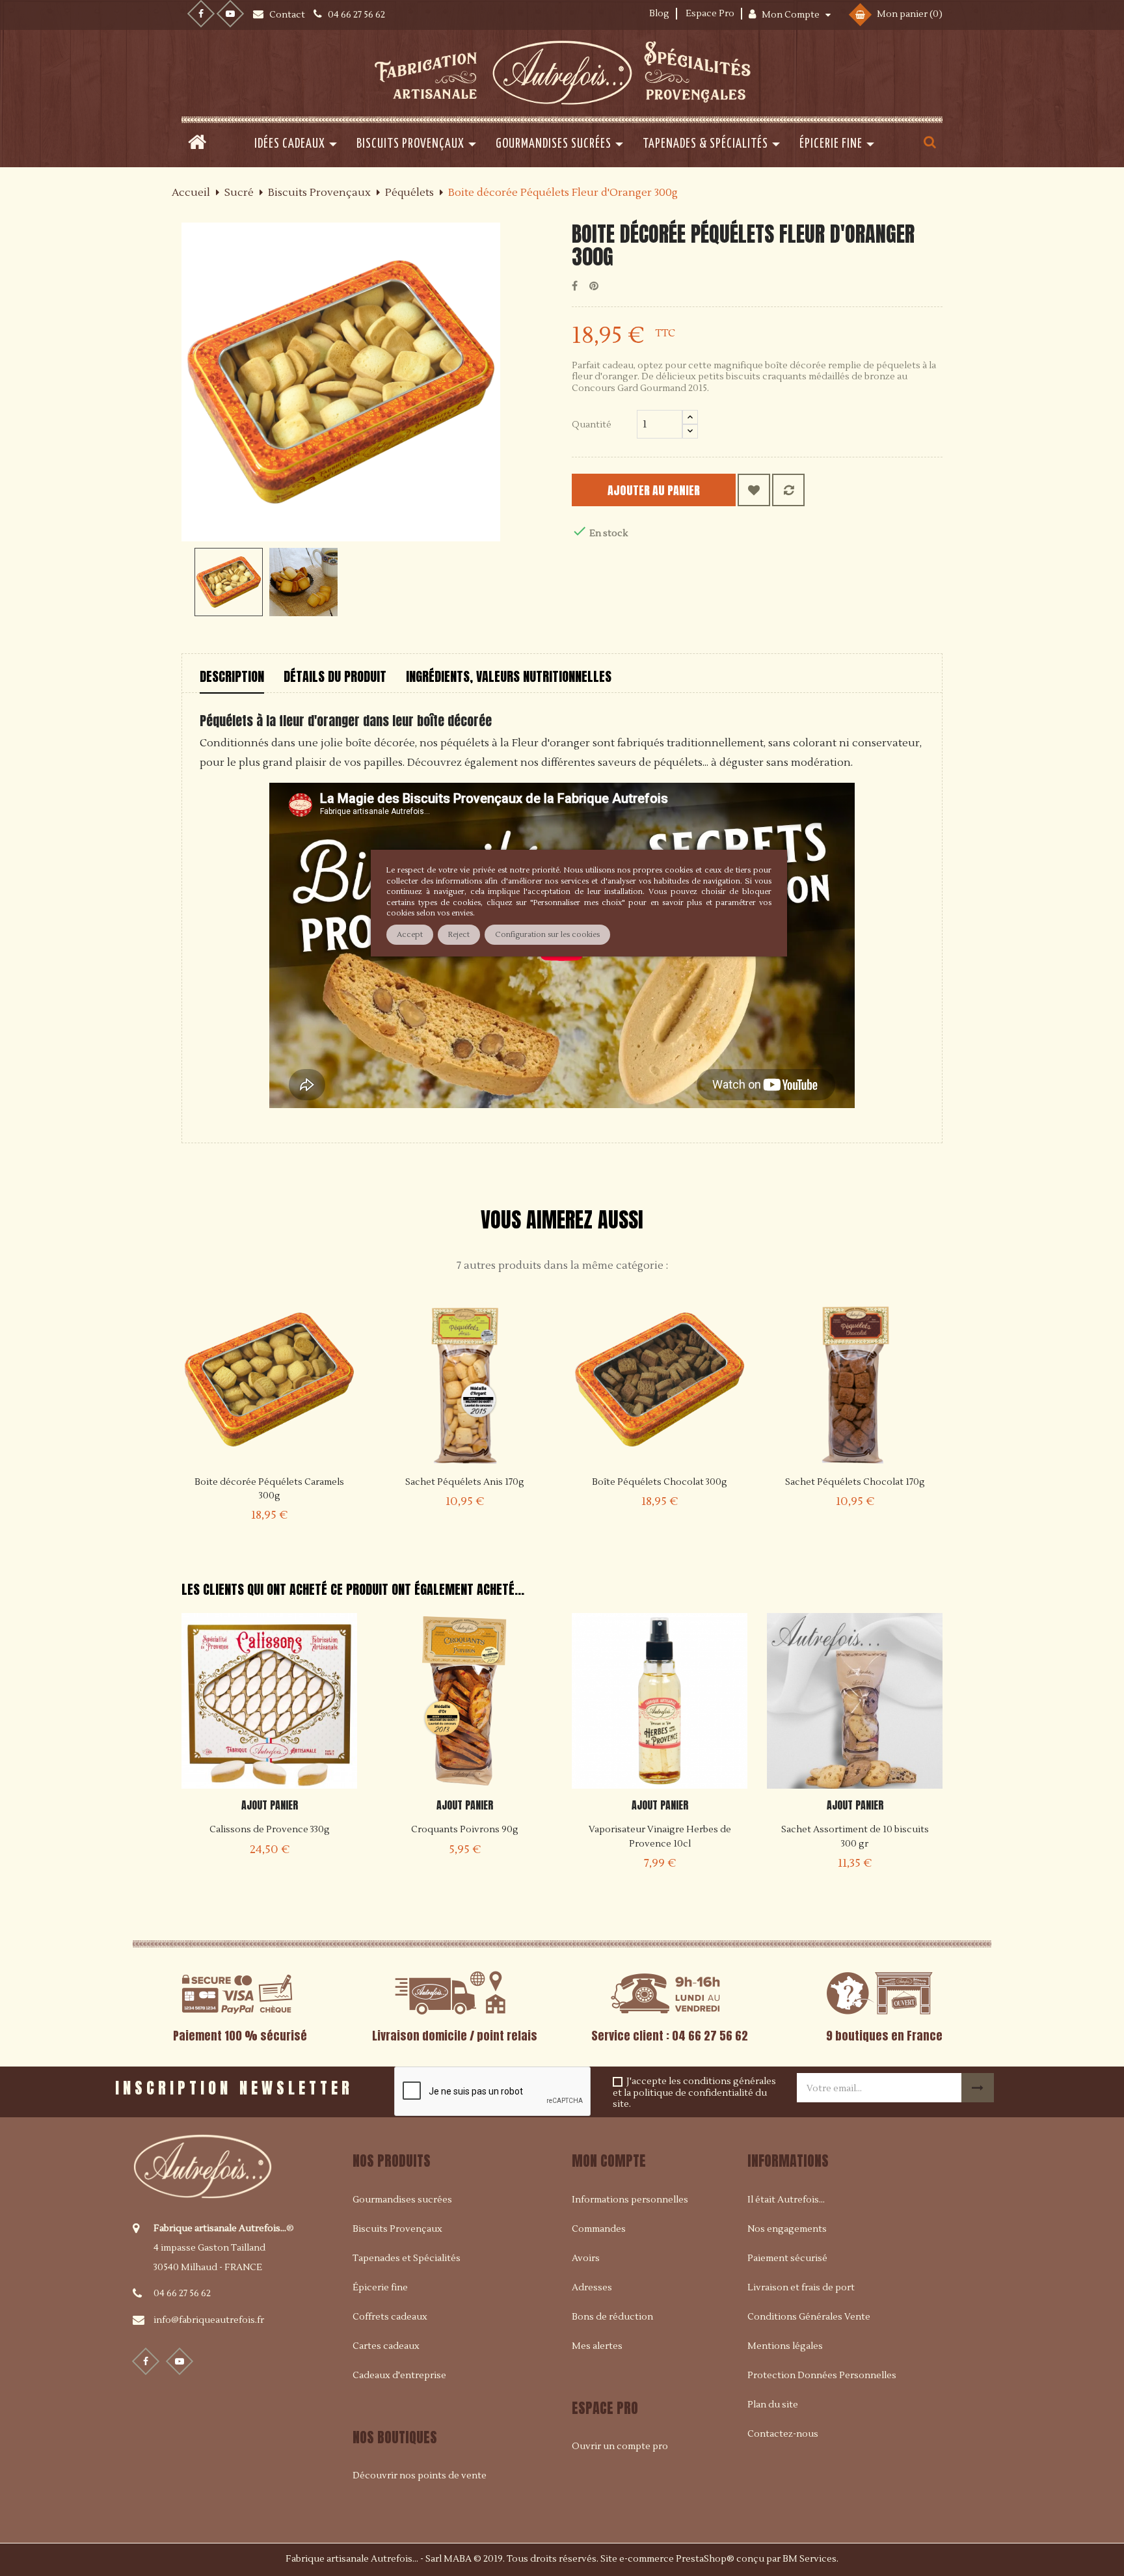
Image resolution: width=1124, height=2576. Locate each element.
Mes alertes (597, 2346)
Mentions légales (785, 2346)
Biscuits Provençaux (397, 2229)
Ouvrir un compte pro (620, 2447)
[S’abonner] (978, 2088)
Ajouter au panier (654, 490)
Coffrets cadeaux (390, 2317)
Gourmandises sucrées (402, 2200)
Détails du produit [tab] (335, 676)
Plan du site (773, 2405)
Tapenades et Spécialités (407, 2258)
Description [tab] (232, 676)
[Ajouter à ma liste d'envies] (754, 490)
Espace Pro (710, 14)
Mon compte (609, 2161)
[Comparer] (788, 490)
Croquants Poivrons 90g (465, 1830)
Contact (288, 15)
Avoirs (586, 2258)
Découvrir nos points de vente (420, 2476)
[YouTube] (230, 14)
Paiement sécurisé (787, 2258)
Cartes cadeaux (386, 2346)
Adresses (592, 2288)
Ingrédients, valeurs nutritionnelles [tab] (509, 676)
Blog (659, 14)
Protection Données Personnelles (822, 2376)
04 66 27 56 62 (182, 2294)
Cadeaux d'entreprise (399, 2376)
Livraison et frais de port (801, 2288)
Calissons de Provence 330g (270, 1830)
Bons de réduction (612, 2317)
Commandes (599, 2229)
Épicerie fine (380, 2288)
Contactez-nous (783, 2434)
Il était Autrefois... (786, 2200)
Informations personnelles (630, 2200)
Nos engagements (787, 2229)
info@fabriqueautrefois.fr (209, 2320)
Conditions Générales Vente (809, 2317)
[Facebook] (201, 14)
